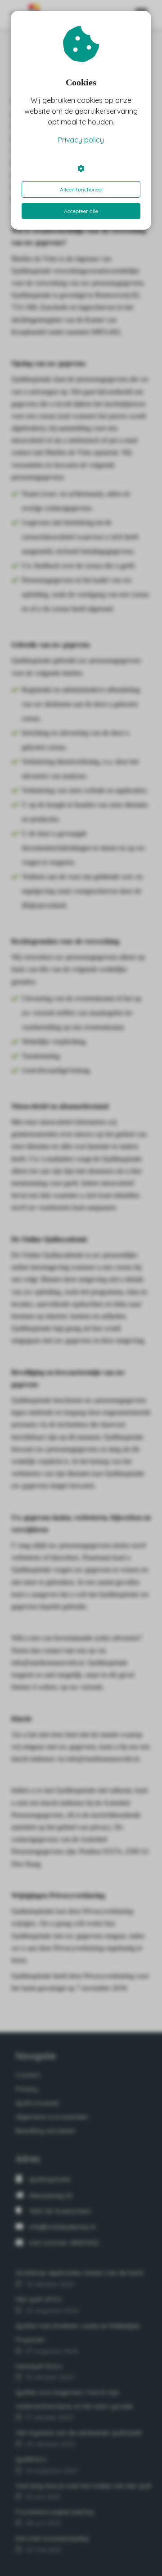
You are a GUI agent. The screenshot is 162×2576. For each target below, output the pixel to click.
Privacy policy (81, 140)
